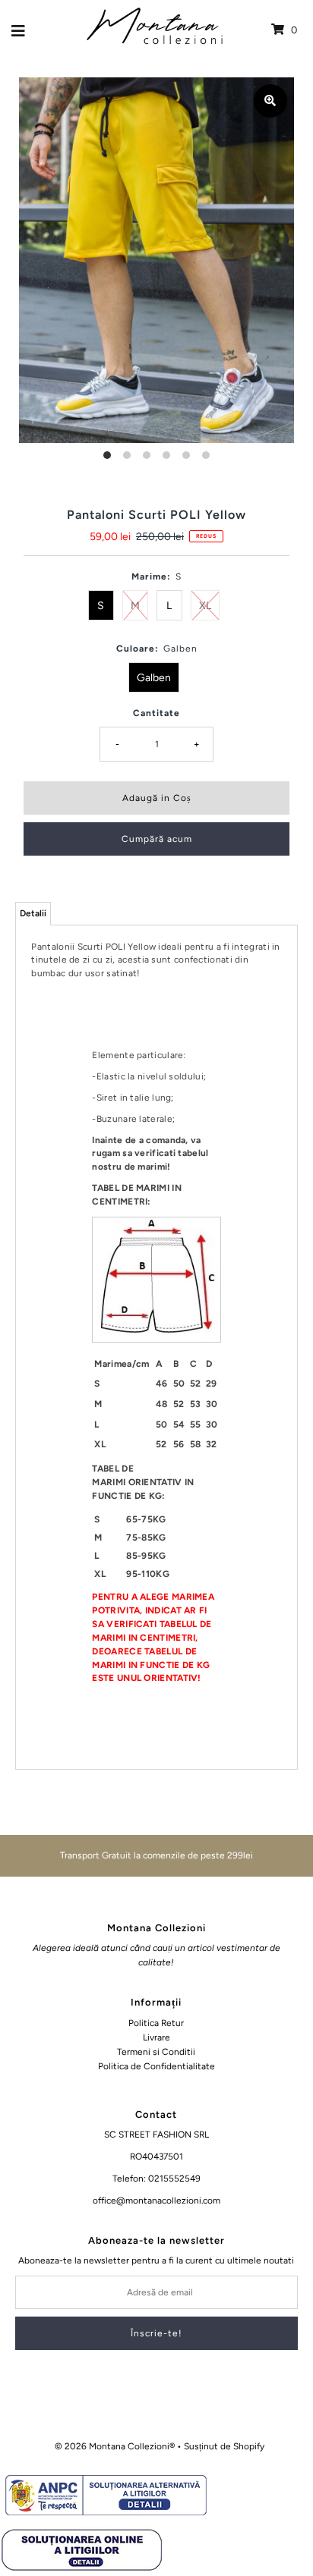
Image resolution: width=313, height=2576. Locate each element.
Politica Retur (156, 2023)
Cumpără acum (157, 839)
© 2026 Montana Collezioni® (115, 2446)
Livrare (156, 2037)
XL (205, 606)
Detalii (33, 913)
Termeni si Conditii (156, 2052)
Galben (154, 678)
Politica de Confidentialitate (156, 2066)
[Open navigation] (19, 30)
